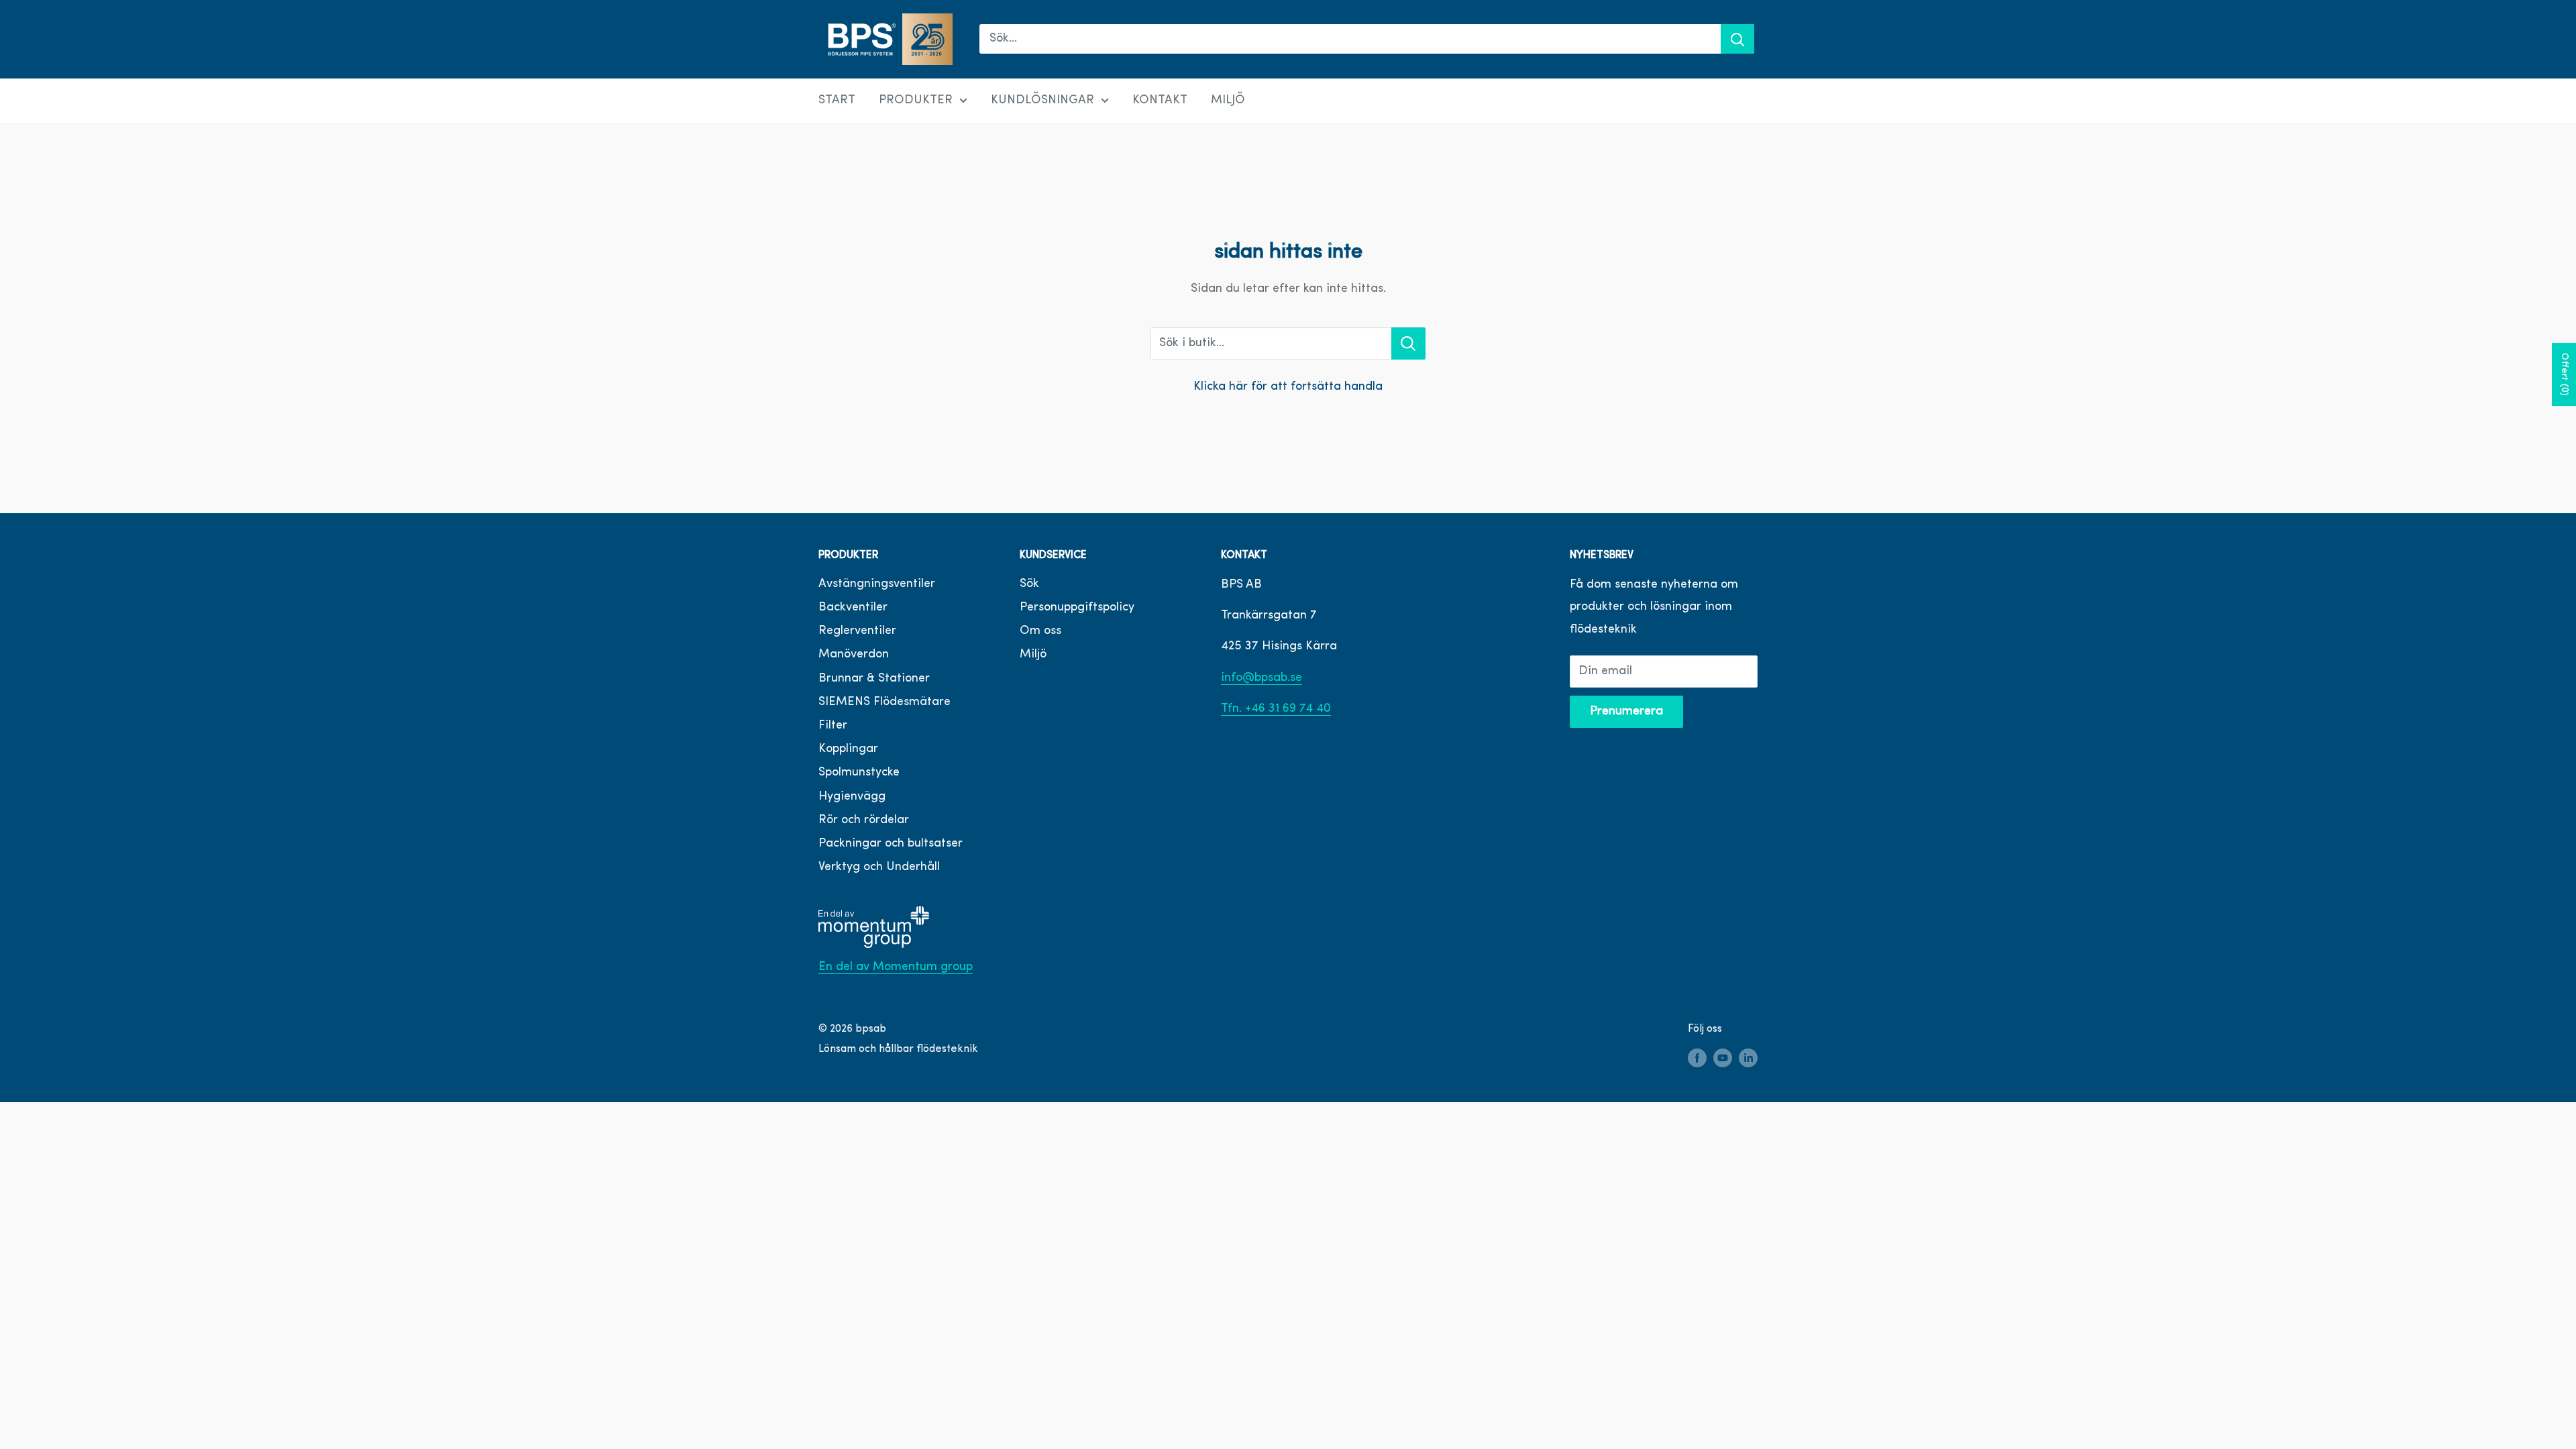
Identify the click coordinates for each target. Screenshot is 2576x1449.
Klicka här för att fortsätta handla (1288, 387)
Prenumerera (1626, 712)
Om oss (1040, 631)
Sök (1029, 584)
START (837, 101)
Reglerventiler (857, 631)
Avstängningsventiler (877, 584)
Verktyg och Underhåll (879, 867)
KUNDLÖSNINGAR (1042, 101)
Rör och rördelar (864, 820)
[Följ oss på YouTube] (1723, 1059)
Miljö (1033, 655)
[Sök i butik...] (1408, 343)
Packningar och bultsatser (891, 844)
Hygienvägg (852, 797)
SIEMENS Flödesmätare (884, 702)
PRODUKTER (916, 101)
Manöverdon (854, 655)
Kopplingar (848, 749)
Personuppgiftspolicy (1077, 608)
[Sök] (1737, 39)
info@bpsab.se (1262, 678)
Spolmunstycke (859, 773)
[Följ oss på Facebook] (1697, 1059)
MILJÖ (1228, 101)
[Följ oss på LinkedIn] (1748, 1059)
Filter (833, 726)
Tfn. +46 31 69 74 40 (1276, 709)
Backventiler (853, 608)
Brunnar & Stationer (874, 679)
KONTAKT (1160, 101)
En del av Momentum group (896, 967)
